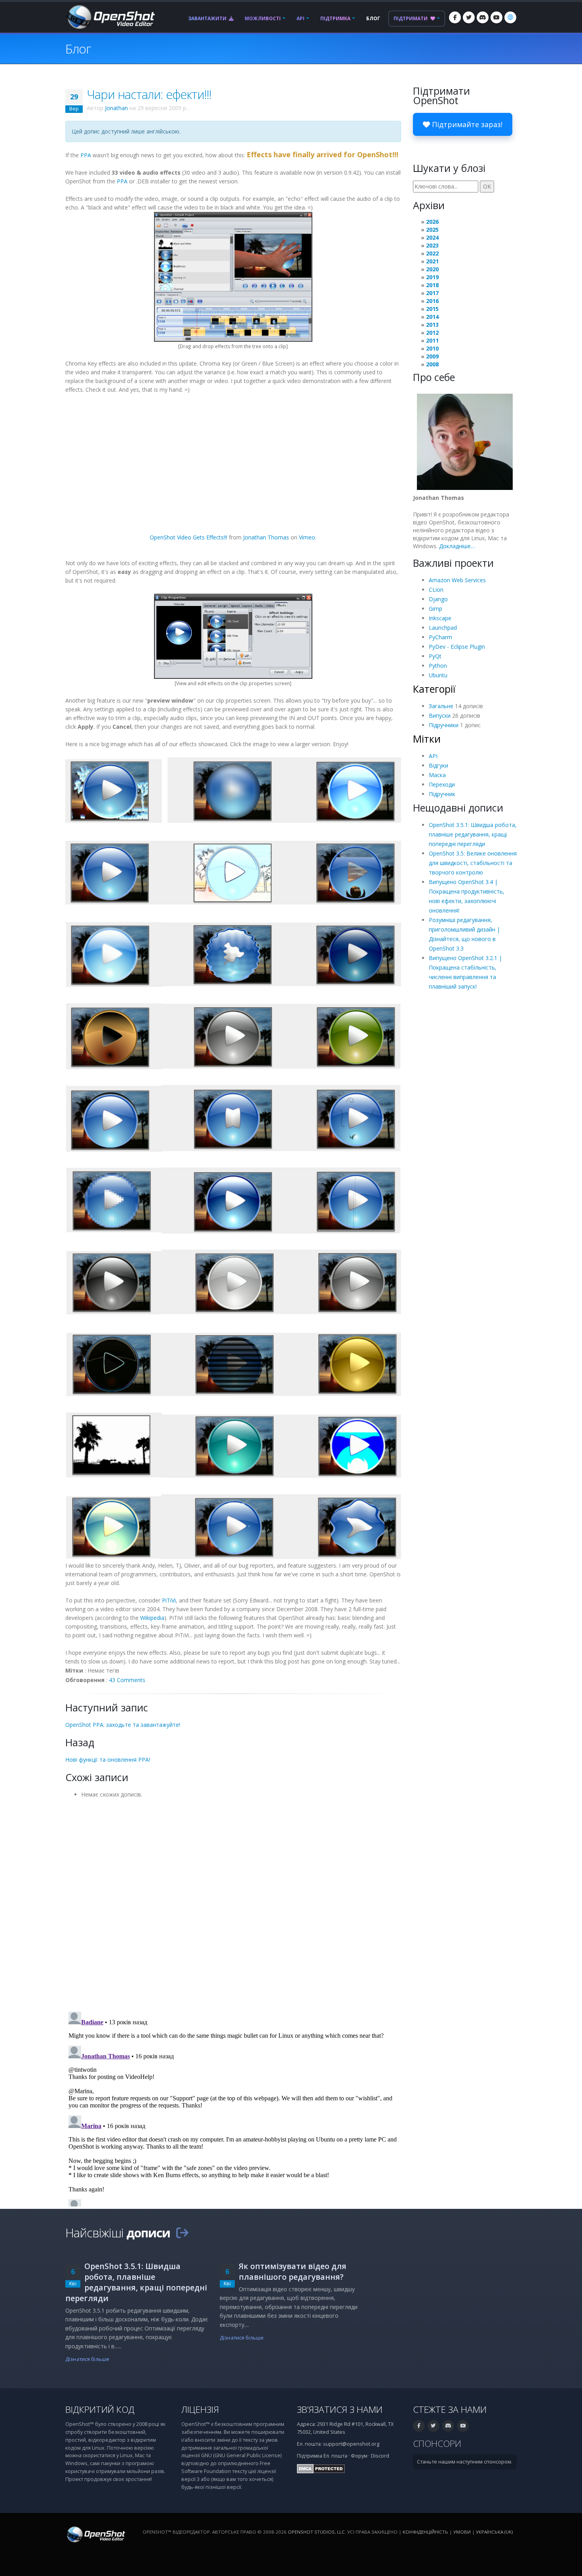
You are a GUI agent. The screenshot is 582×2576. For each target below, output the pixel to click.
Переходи (442, 784)
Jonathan (116, 108)
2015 (432, 309)
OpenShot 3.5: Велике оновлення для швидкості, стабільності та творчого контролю (473, 863)
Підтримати (411, 18)
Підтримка (335, 18)
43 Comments (127, 1680)
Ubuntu (438, 675)
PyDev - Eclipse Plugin (457, 647)
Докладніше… (457, 546)
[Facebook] (455, 17)
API (301, 18)
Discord (380, 2456)
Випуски (440, 715)
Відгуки (438, 765)
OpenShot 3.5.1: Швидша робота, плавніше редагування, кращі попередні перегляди (473, 834)
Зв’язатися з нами (340, 2409)
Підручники (444, 725)
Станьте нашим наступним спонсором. (465, 2462)
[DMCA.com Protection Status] (321, 2468)
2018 (432, 285)
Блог (373, 18)
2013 (432, 325)
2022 (432, 253)
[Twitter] (469, 17)
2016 (432, 301)
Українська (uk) (494, 2532)
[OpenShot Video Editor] (110, 16)
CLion (436, 590)
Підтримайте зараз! (466, 124)
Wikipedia (152, 1618)
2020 (432, 269)
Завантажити (208, 18)
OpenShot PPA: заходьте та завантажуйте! (123, 1725)
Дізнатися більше (87, 2359)
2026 (432, 222)
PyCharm (440, 637)
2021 (432, 261)
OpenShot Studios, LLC (316, 2532)
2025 (432, 230)
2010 (432, 348)
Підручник (442, 794)
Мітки (427, 739)
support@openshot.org (351, 2444)
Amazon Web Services (457, 580)
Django (438, 599)
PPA (86, 155)
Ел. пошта (335, 2456)
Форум (359, 2456)
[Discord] (483, 17)
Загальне (441, 706)
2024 (432, 237)
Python (438, 666)
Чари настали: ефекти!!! (149, 94)
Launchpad (443, 628)
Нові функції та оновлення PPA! (108, 1760)
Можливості (263, 18)
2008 (432, 364)
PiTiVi (169, 1600)
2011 (432, 340)
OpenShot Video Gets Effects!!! (188, 537)
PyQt (435, 656)
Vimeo (307, 537)
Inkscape (440, 618)
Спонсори (437, 2444)
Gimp (436, 609)
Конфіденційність (425, 2532)
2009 (432, 356)
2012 (432, 332)
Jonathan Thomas (266, 537)
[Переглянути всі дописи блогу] (182, 2233)
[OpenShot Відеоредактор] (95, 2534)
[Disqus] (233, 1902)
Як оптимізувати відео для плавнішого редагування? (293, 2271)
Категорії (434, 689)
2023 (432, 245)
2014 (432, 317)
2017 (432, 293)
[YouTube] (496, 17)
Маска (437, 775)
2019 (432, 277)
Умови (462, 2532)
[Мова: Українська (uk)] (510, 17)
